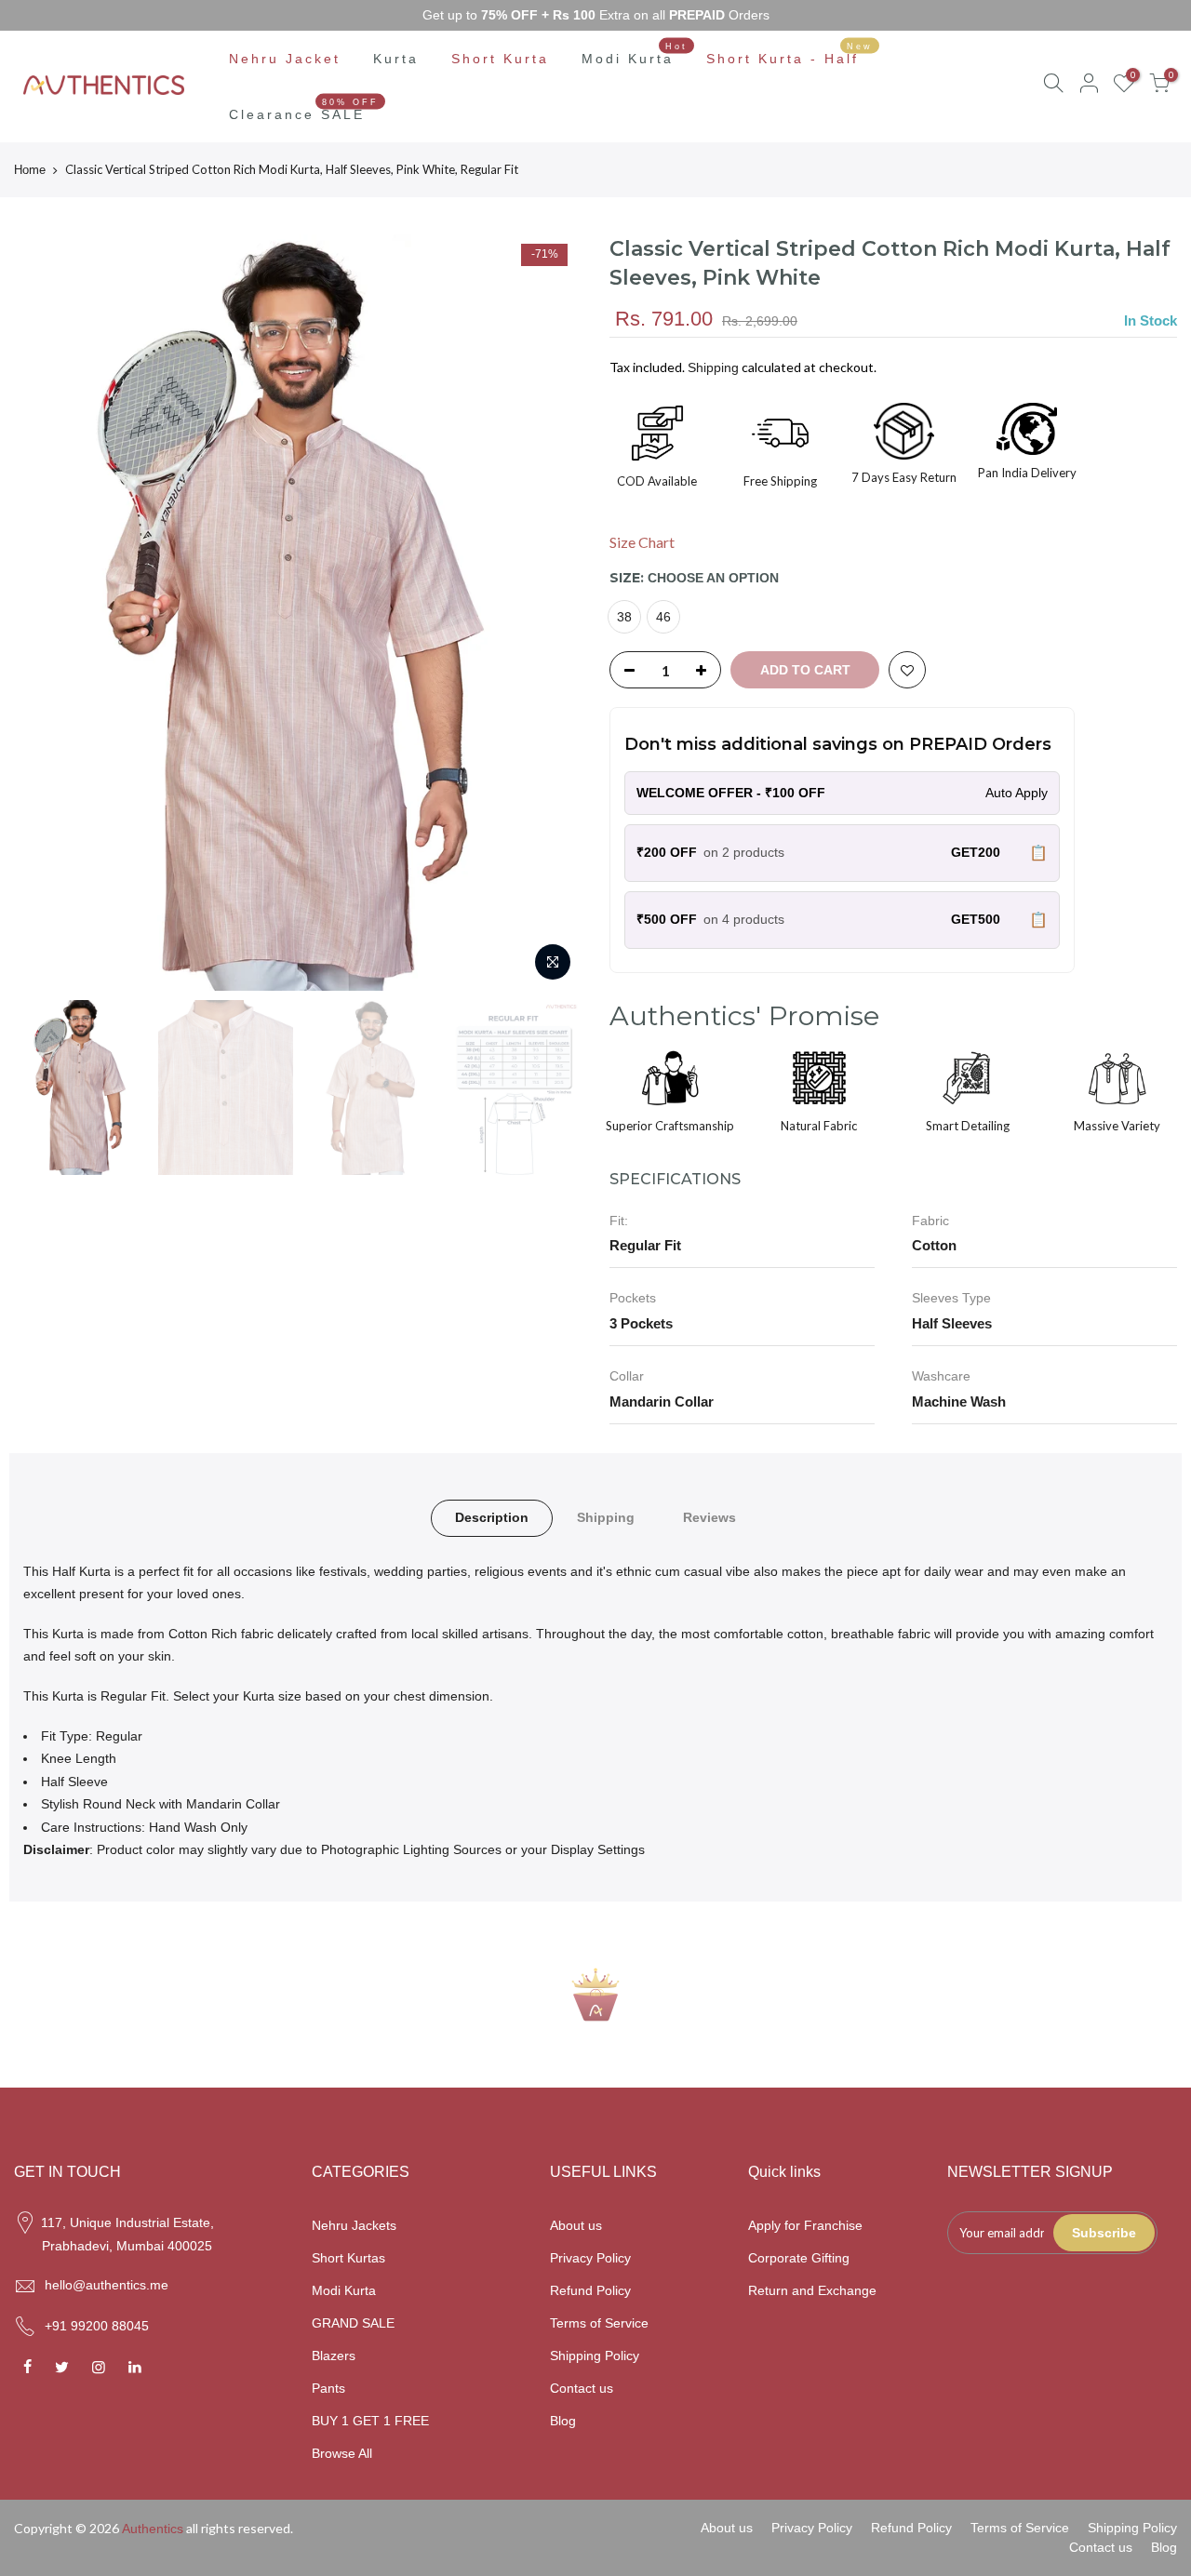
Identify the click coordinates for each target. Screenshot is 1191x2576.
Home (30, 170)
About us (576, 2225)
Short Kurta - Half (790, 53)
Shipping (713, 367)
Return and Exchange (812, 2290)
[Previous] (47, 612)
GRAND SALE (353, 2323)
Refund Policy (590, 2290)
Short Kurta (500, 59)
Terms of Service (599, 2323)
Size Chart (642, 542)
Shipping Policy (595, 2356)
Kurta (396, 59)
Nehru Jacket (285, 59)
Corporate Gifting (799, 2258)
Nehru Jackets (354, 2225)
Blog (563, 2421)
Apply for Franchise (805, 2225)
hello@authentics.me (107, 2285)
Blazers (334, 2356)
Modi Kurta (635, 53)
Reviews (709, 1517)
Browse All (342, 2453)
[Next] (549, 612)
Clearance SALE (304, 109)
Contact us (582, 2388)
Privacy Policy (590, 2258)
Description (492, 1517)
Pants (328, 2388)
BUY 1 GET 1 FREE (370, 2421)
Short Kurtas (348, 2258)
